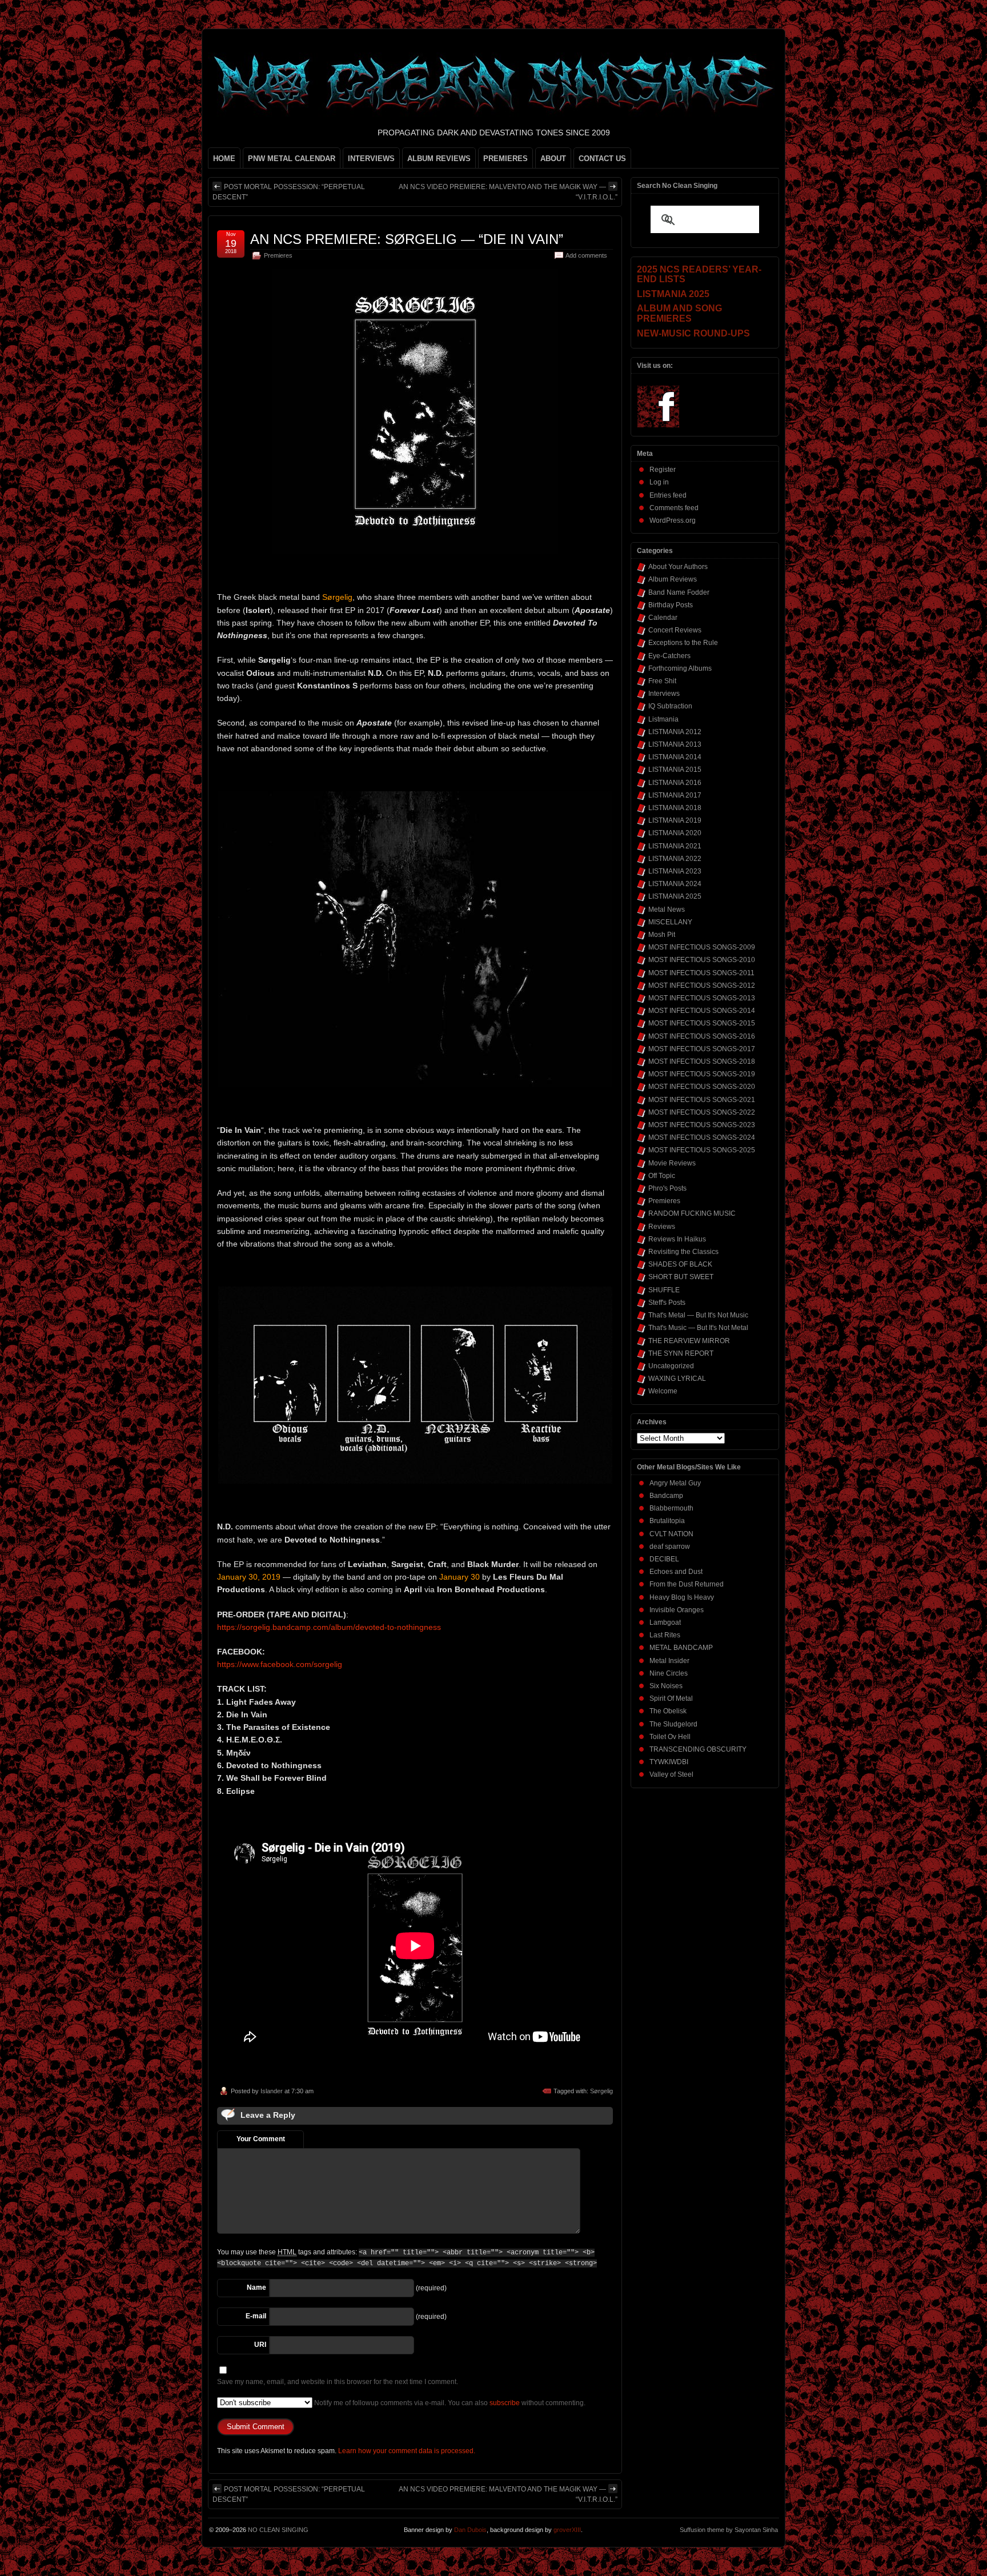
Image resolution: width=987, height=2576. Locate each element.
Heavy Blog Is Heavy (682, 1597)
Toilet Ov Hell (670, 1737)
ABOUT (553, 159)
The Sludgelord (673, 1724)
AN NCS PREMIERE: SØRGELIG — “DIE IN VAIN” (407, 239)
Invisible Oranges (677, 1610)
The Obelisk (668, 1711)
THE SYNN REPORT (681, 1353)
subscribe (505, 2403)
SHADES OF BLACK (680, 1264)
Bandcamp (666, 1496)
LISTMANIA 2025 (675, 896)
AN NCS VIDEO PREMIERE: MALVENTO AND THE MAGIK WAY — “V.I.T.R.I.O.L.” (508, 192)
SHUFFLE (664, 1290)
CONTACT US (602, 159)
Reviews (662, 1227)
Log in (659, 482)
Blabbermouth (671, 1508)
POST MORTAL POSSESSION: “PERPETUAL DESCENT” (289, 192)
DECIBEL (664, 1559)
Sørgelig (601, 2091)
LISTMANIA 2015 (675, 770)
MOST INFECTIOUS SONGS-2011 (701, 973)
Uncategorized (671, 1366)
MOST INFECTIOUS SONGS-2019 (702, 1074)
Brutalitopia (667, 1521)
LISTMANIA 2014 (675, 757)
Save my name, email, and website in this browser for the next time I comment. (338, 2382)
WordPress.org (673, 520)
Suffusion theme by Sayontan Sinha (729, 2530)
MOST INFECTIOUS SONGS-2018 (702, 1061)
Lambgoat (665, 1622)
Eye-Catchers (669, 656)
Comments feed (674, 508)
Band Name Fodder (679, 592)
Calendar (663, 618)
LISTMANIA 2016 (675, 783)
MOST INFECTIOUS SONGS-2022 (702, 1112)
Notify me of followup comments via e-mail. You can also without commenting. (449, 2403)
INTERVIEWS (371, 159)
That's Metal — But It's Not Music (698, 1315)
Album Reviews (673, 579)
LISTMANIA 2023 (675, 871)
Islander (272, 2091)
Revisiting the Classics (683, 1252)
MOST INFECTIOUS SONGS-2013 (702, 998)
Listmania (663, 719)
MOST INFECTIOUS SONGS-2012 (702, 985)
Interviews (664, 694)
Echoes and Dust (676, 1572)
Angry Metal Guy (675, 1483)
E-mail (256, 2316)
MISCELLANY (670, 922)
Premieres (278, 255)
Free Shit (662, 681)
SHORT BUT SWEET (681, 1277)
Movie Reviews (672, 1163)
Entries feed (668, 495)
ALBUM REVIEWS (439, 159)
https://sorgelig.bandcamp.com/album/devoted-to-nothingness (329, 1627)
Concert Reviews (675, 630)
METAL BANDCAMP (681, 1648)
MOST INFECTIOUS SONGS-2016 (702, 1036)
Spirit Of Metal (671, 1698)
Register (663, 470)
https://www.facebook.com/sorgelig (280, 1664)
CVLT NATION (671, 1534)
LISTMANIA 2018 (675, 808)
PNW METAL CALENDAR (292, 159)
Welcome (663, 1391)
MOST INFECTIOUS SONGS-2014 (702, 1011)
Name (256, 2287)
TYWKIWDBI (669, 1762)
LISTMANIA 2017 (675, 795)
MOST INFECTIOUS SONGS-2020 (702, 1087)
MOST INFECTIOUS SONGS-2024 (702, 1137)
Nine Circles (669, 1673)
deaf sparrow (670, 1547)
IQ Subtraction (670, 706)
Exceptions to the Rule (683, 643)
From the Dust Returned (687, 1584)
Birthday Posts (671, 605)
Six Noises (666, 1686)
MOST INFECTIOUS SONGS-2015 (702, 1023)
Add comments (586, 255)
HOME (224, 159)
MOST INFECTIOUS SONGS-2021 (702, 1100)
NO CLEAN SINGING (278, 2530)
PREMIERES (505, 159)
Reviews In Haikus (677, 1239)
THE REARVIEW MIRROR (689, 1341)
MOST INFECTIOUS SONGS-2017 (702, 1049)
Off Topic (662, 1176)
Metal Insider (669, 1661)
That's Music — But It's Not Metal (698, 1328)
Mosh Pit (662, 935)
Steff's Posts (667, 1303)
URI (260, 2345)
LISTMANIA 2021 (675, 846)
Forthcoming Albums (680, 668)
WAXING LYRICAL (677, 1379)
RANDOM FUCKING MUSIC (692, 1213)
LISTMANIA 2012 (675, 732)
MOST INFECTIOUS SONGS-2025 (702, 1150)
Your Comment (261, 2139)
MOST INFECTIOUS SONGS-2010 (702, 960)
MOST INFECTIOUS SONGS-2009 (702, 947)
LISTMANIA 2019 (675, 820)
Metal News (667, 910)
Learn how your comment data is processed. (407, 2451)
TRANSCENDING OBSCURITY (698, 1749)
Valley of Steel (671, 1774)
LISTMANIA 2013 (675, 744)
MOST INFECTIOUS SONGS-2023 (702, 1125)
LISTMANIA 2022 (675, 859)
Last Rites (665, 1635)
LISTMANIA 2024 (675, 884)
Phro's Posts (667, 1188)
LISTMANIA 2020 (675, 833)
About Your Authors (678, 567)
